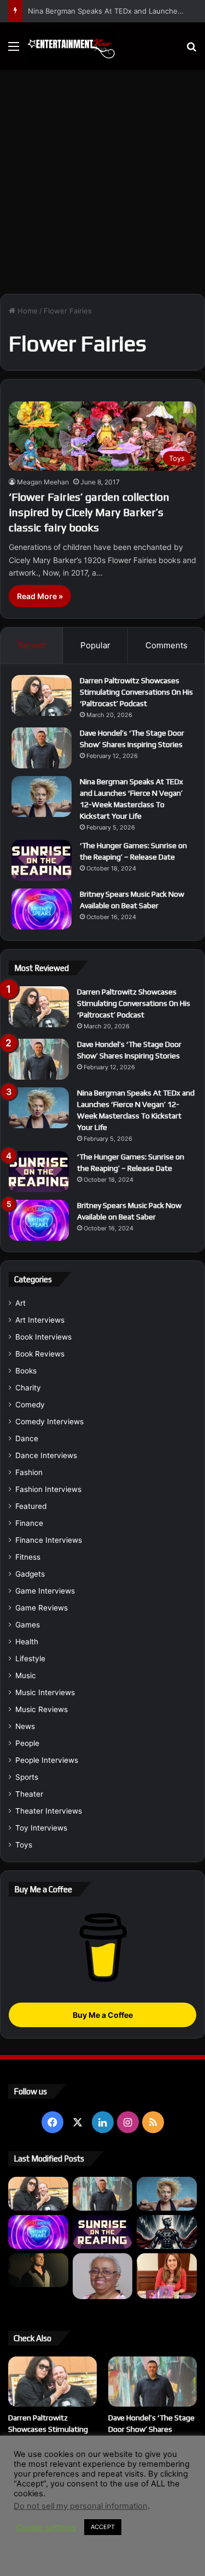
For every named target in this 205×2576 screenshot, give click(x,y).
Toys (24, 1845)
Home (27, 311)
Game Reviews (42, 1608)
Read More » (40, 596)
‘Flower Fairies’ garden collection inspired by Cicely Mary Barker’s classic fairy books (89, 512)
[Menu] (14, 50)
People (27, 1743)
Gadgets (30, 1574)
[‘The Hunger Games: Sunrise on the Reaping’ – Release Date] (42, 860)
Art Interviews (40, 1320)
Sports (27, 1777)
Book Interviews (43, 1337)
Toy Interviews (41, 1828)
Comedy (30, 1405)
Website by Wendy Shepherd (103, 2525)
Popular (95, 645)
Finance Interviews (49, 1540)
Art (20, 1303)
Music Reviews (42, 1709)
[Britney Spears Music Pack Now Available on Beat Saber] (42, 909)
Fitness (28, 1557)
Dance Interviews (46, 1455)
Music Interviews (45, 1692)
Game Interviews (45, 1591)
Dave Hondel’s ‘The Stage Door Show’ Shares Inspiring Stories (151, 2429)
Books (26, 1371)
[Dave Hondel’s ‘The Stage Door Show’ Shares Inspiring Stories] (42, 748)
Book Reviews (40, 1354)
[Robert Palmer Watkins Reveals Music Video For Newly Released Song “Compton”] (38, 2270)
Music (26, 1675)
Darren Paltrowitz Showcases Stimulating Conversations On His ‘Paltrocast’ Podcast (136, 692)
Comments (166, 645)
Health (27, 1642)
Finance (29, 1523)
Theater (29, 1794)
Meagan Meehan (43, 482)
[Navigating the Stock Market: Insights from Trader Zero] (167, 2232)
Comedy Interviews (49, 1422)
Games (28, 1625)
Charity (28, 1388)
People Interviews (47, 1760)
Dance (27, 1438)
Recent (32, 645)
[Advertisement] (102, 178)
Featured (31, 1506)
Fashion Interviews (48, 1489)
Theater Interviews (49, 1811)
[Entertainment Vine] (71, 46)
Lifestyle (30, 1659)
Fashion (29, 1472)
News (25, 1726)
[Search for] (191, 50)
